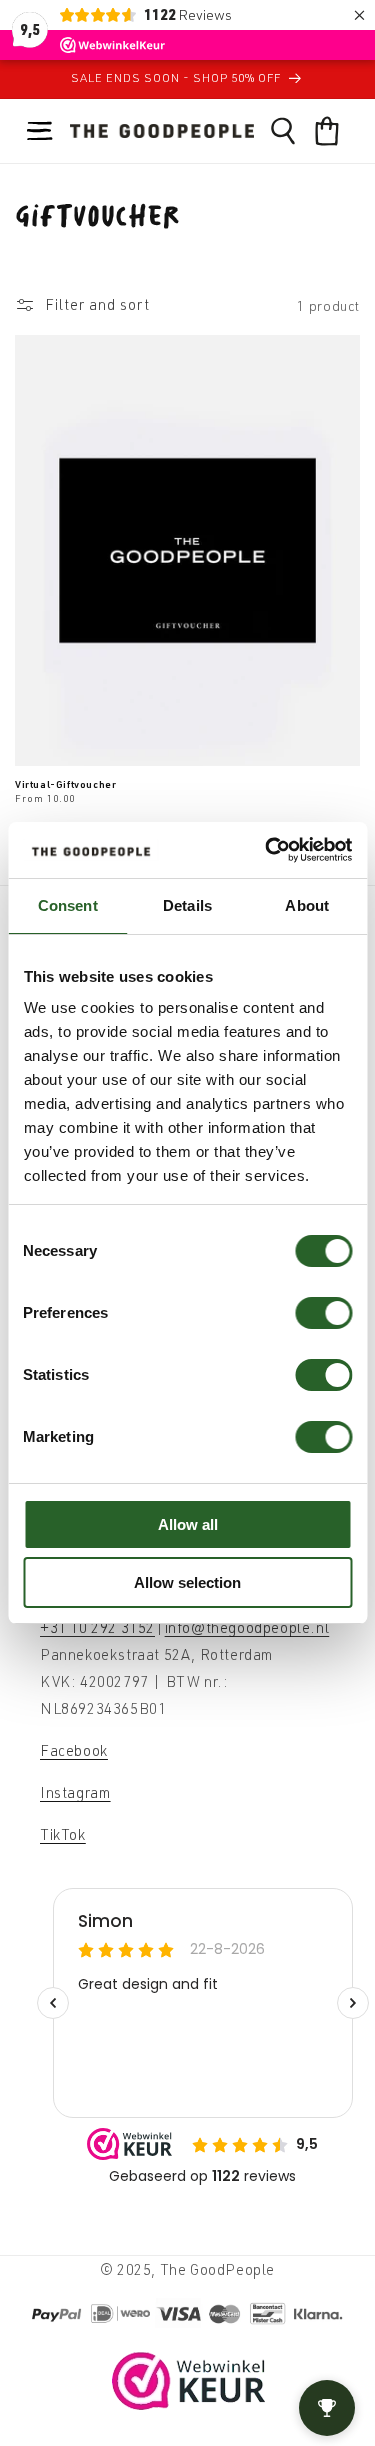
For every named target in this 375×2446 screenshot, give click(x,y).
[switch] (323, 1313)
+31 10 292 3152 (97, 1627)
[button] (40, 131)
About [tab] (307, 905)
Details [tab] (187, 905)
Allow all (188, 1524)
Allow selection (187, 1582)
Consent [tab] (68, 905)
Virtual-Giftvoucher (65, 784)
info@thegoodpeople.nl (247, 1627)
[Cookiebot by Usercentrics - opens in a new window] (267, 850)
